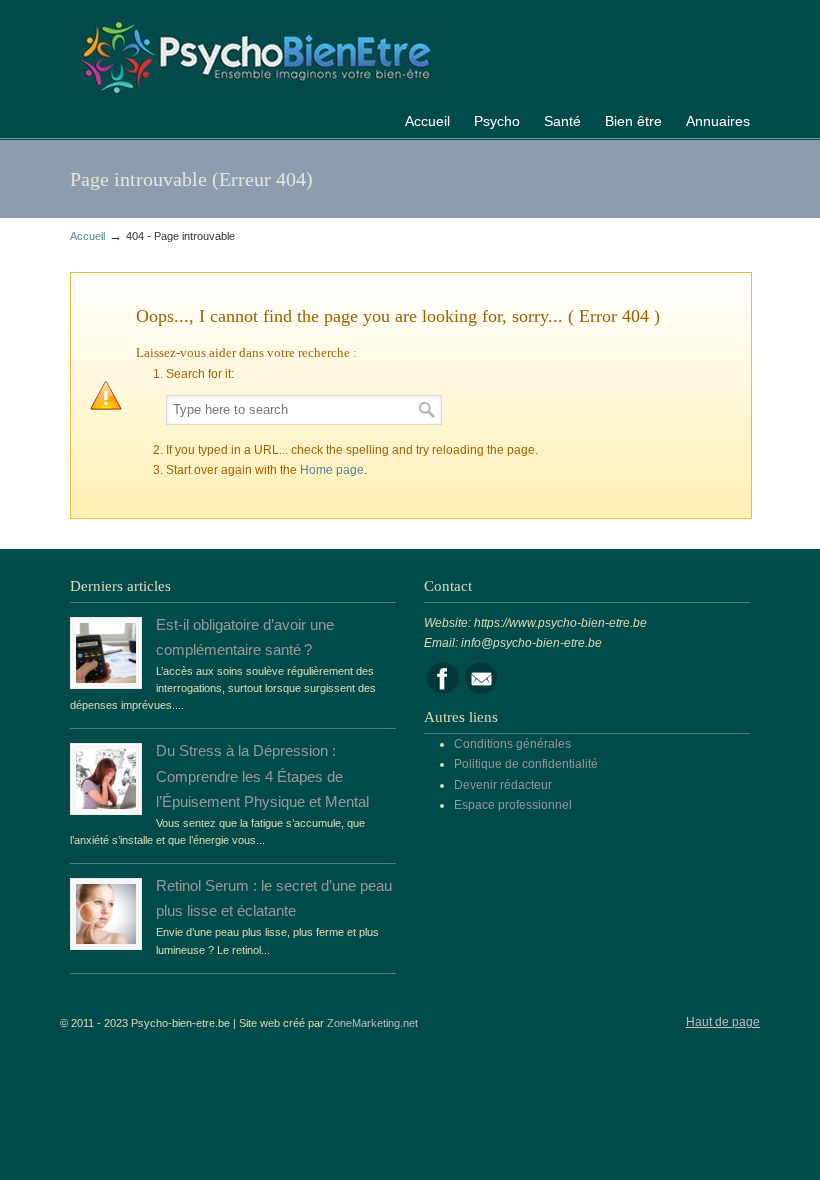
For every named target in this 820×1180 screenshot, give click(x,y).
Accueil (87, 236)
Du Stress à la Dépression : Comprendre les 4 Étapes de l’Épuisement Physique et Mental (262, 776)
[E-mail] (481, 690)
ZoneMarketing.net (372, 1023)
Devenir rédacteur (503, 785)
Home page (332, 470)
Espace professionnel (513, 805)
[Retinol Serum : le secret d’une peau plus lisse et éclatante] (106, 940)
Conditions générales (512, 744)
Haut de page (723, 1022)
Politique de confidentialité (526, 764)
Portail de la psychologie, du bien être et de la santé (255, 54)
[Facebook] (443, 690)
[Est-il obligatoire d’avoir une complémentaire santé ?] (106, 679)
